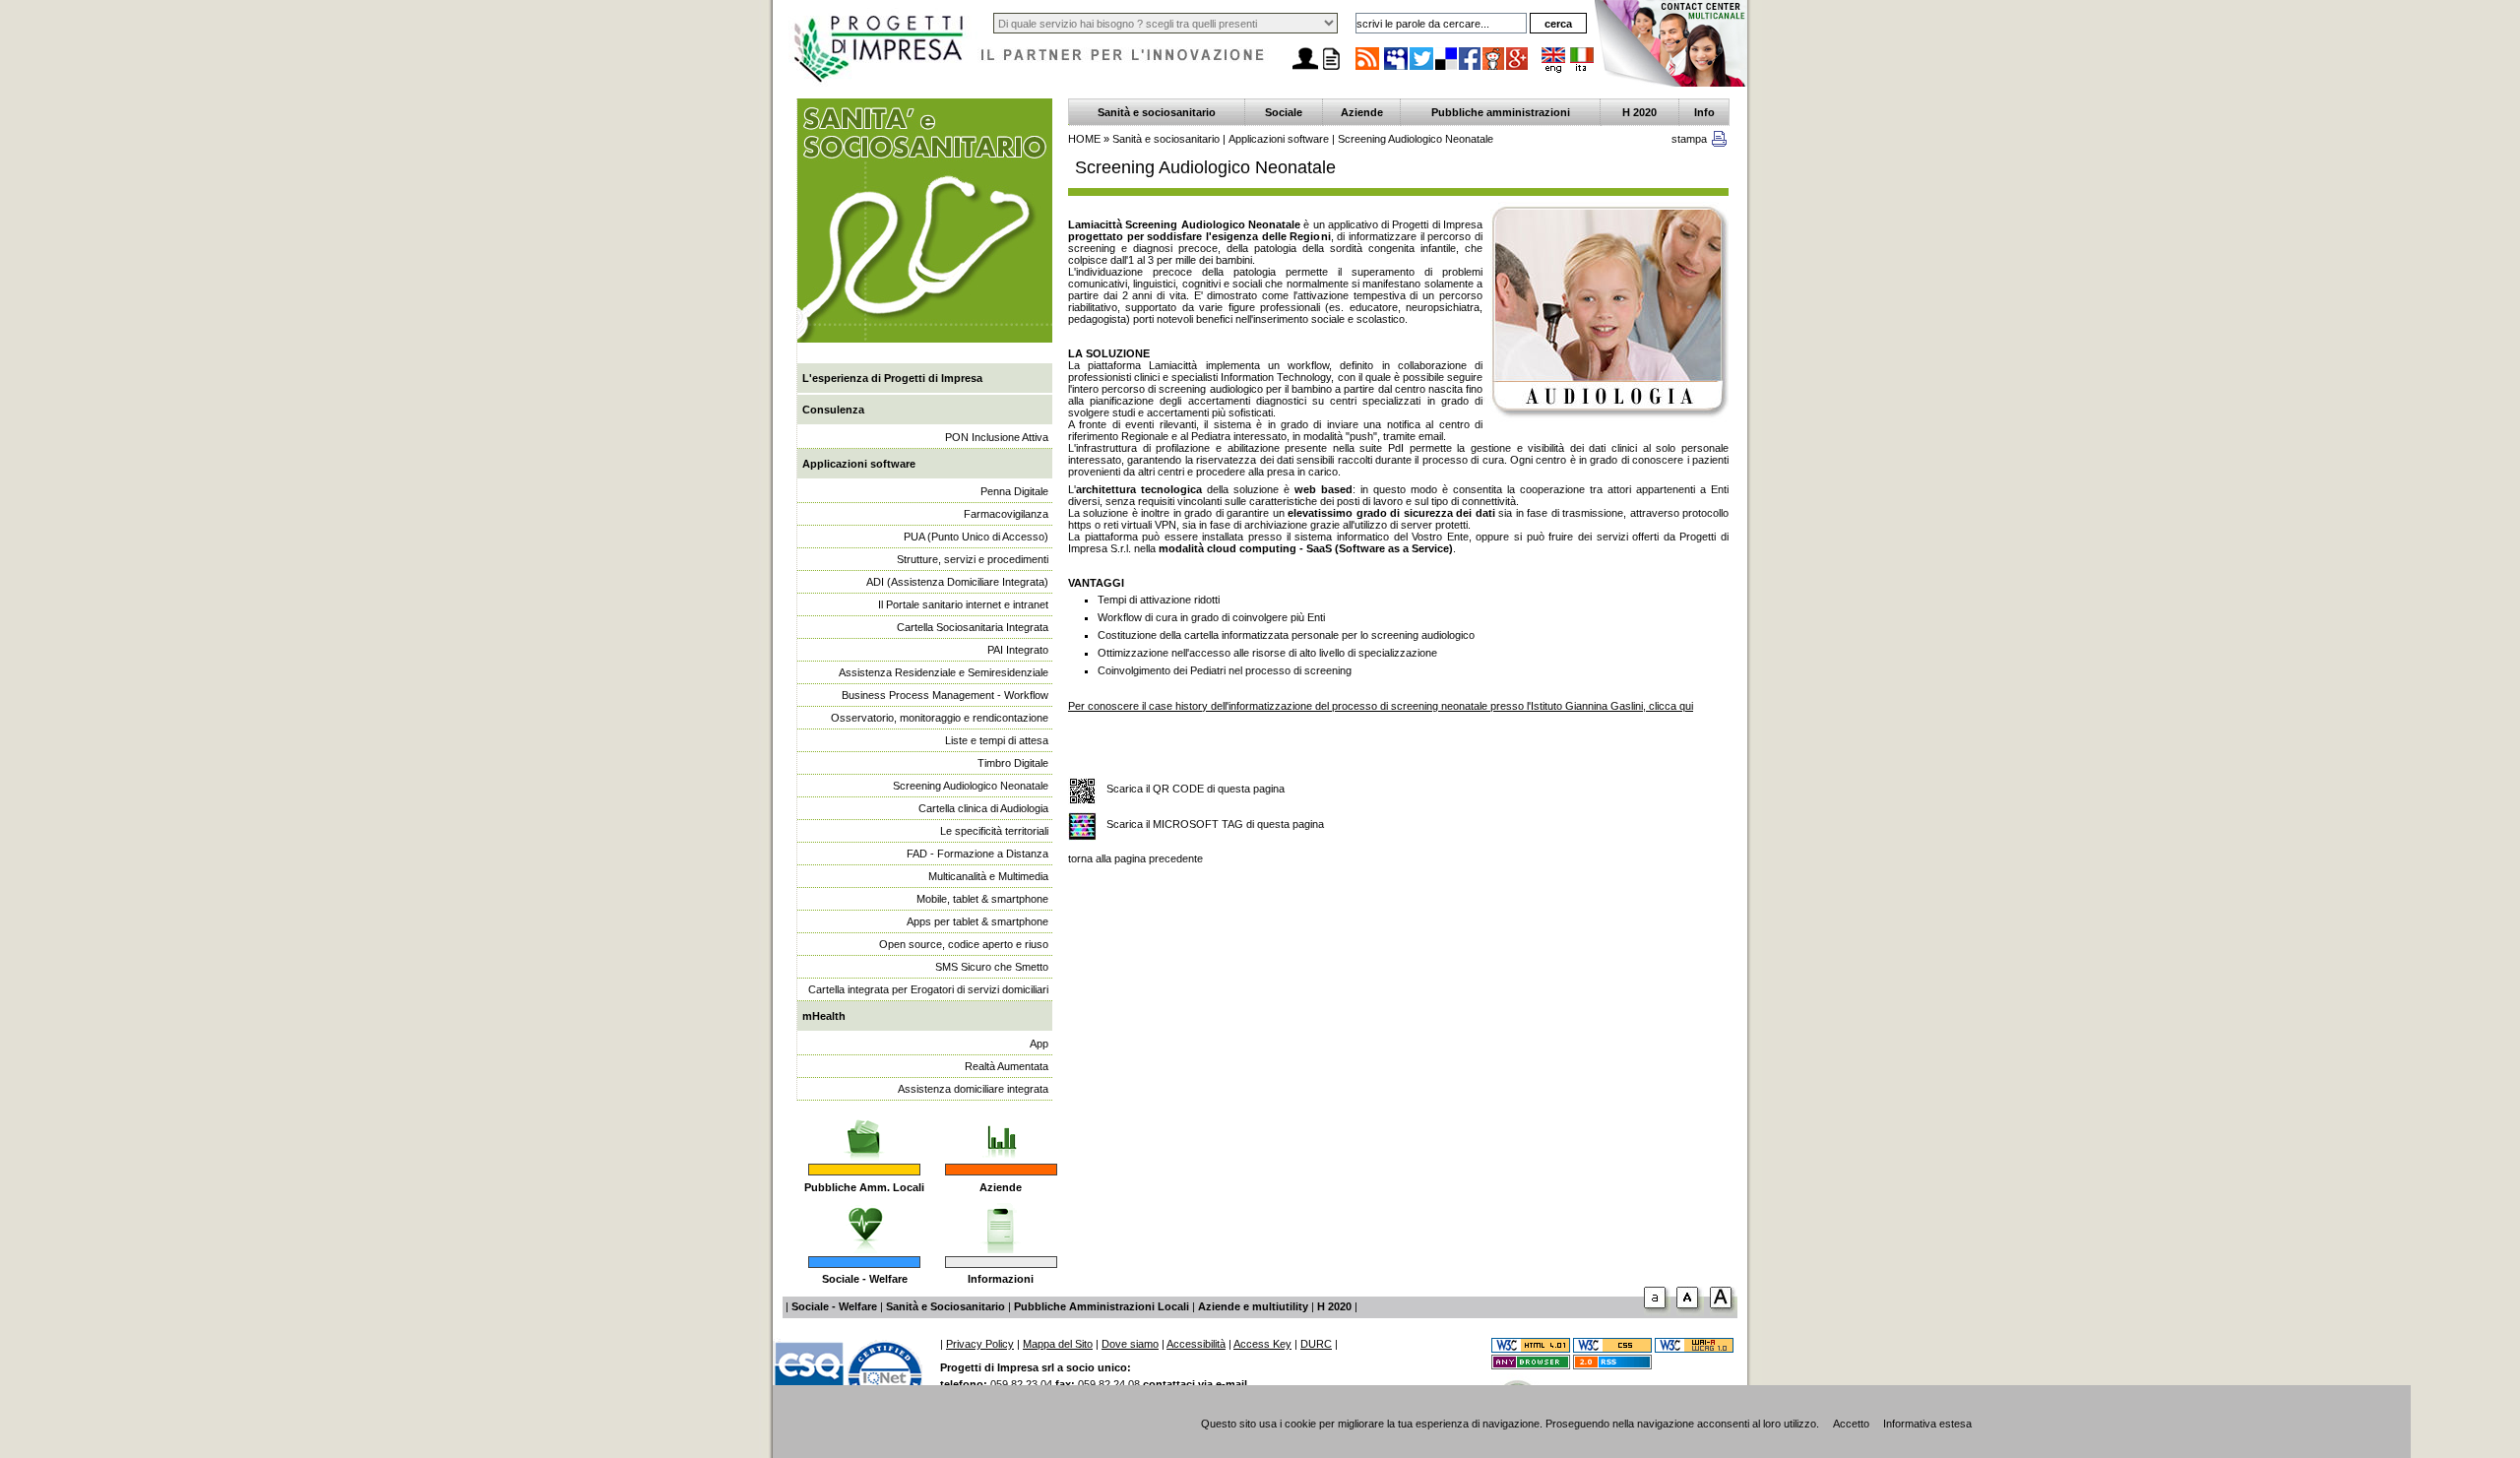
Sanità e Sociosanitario (945, 1306)
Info (1704, 112)
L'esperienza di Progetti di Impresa (892, 378)
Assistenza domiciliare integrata (973, 1089)
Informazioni (1001, 1279)
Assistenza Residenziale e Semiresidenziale (944, 672)
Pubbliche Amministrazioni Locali (1102, 1306)
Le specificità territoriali (994, 831)
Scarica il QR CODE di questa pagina (1196, 789)
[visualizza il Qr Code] (1082, 792)
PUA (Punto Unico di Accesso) (976, 537)
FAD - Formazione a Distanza (977, 854)
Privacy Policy (980, 1344)
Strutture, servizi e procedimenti (973, 559)
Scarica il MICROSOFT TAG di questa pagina (1215, 824)
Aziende (1001, 1187)
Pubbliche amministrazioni (1501, 112)
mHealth (824, 1016)
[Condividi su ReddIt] (1494, 69)
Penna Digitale (1014, 491)
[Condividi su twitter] (1422, 69)
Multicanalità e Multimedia (988, 876)
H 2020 (1639, 112)
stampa (1689, 139)
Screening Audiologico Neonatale (971, 786)
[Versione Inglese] (1553, 69)
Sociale (1284, 112)
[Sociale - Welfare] (865, 1223)
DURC (1316, 1344)
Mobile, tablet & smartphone (982, 899)
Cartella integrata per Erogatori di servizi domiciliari (928, 989)
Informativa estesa (1927, 1424)
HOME (1084, 139)
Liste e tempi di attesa (997, 740)
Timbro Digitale (1013, 763)
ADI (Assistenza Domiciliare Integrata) (957, 582)
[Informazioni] (1001, 1223)
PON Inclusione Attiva (997, 437)
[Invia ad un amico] (1305, 70)
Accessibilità (1196, 1344)
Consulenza (833, 410)
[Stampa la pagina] (1331, 70)
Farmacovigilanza (1006, 514)
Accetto (1851, 1424)
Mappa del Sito (1058, 1344)
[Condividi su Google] (1518, 69)
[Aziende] (1001, 1130)
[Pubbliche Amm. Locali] (864, 1130)
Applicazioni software (859, 464)
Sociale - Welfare (865, 1279)
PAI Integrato (1018, 650)
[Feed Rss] (1612, 1365)
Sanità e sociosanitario (1157, 112)
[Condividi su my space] (1397, 69)
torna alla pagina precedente (1135, 858)
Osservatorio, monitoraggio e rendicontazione (940, 718)
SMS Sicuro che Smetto (992, 967)
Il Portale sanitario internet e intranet (963, 604)
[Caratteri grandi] (1690, 1312)
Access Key (1262, 1344)
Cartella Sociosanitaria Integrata (973, 627)
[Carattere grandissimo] (1724, 1312)
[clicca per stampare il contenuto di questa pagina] (1719, 143)
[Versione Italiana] (1582, 69)
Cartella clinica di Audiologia (983, 808)
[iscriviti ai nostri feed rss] (1367, 69)
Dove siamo (1130, 1344)
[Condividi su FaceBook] (1471, 69)
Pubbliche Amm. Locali (864, 1187)
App (1039, 1044)
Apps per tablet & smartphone (977, 921)
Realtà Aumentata (1007, 1066)
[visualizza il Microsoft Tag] (1082, 827)
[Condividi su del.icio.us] (1447, 69)
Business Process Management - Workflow (945, 695)
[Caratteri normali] (1657, 1312)
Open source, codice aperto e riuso (964, 944)
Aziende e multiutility (1253, 1306)
